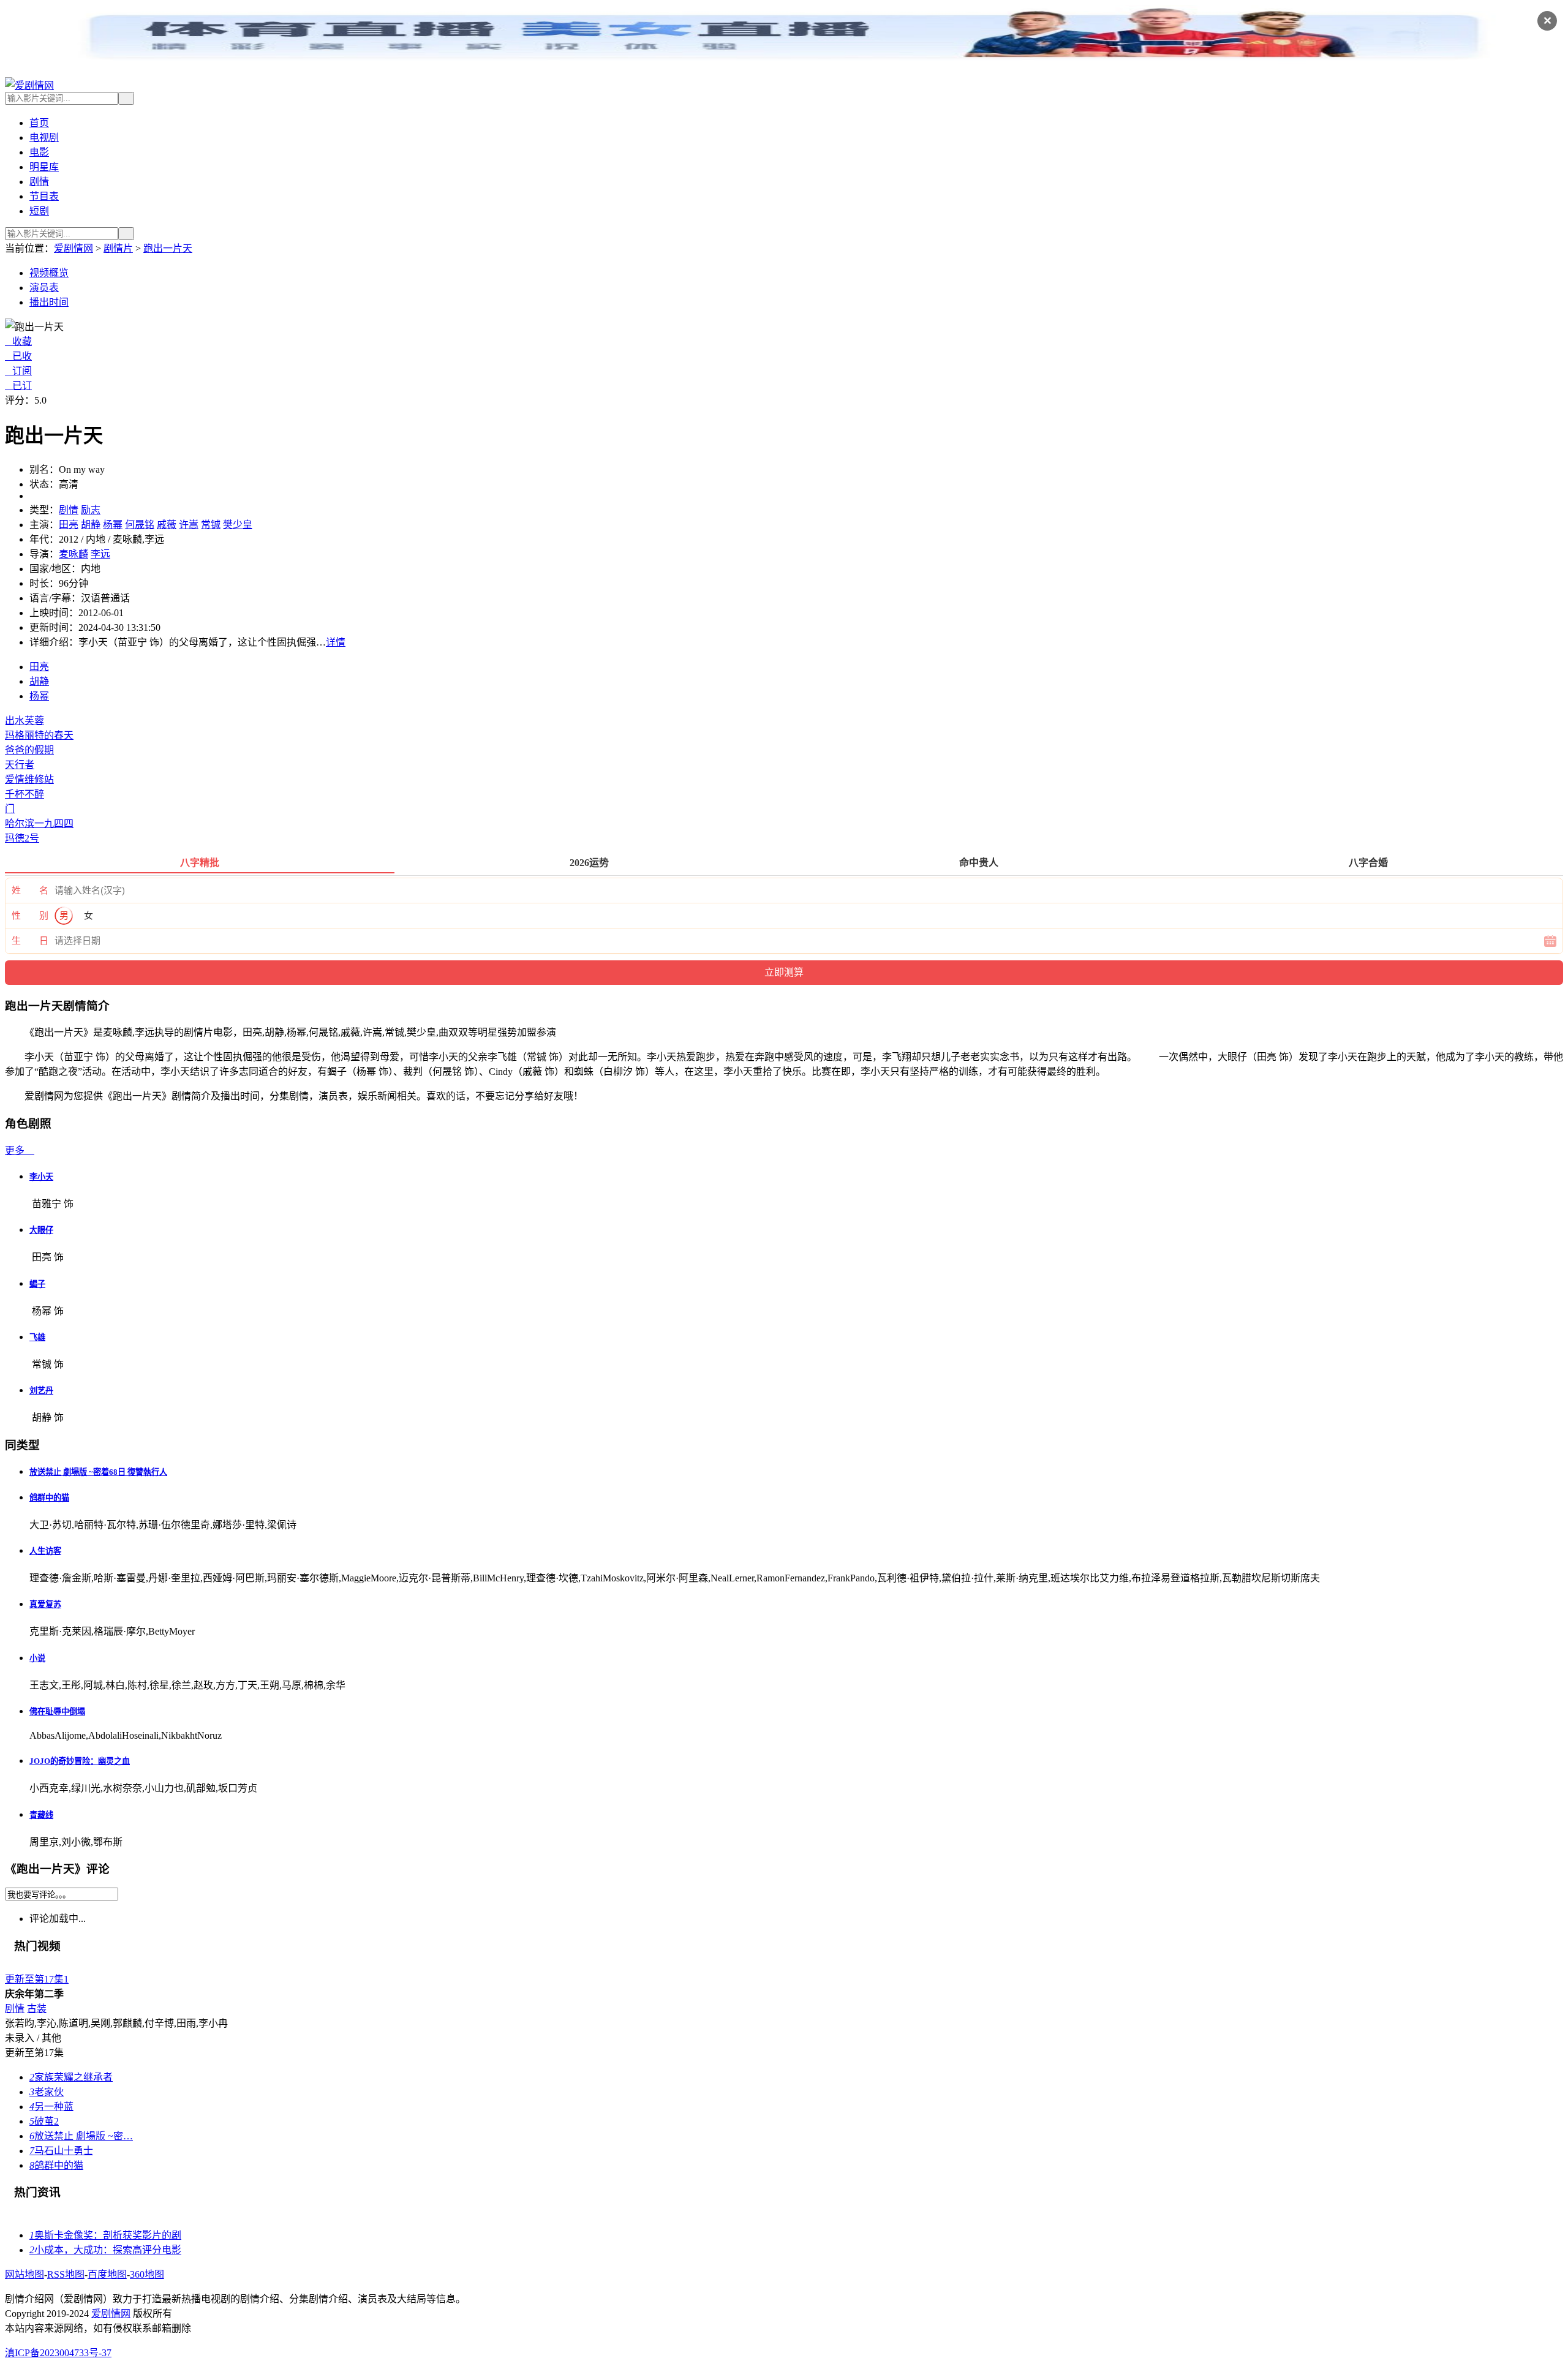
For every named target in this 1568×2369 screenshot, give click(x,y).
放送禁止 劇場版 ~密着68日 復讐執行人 (98, 1472)
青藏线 (41, 1815)
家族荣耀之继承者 (71, 2077)
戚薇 (167, 525)
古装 (37, 2009)
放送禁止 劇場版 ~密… (81, 2136)
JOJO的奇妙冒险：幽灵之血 (80, 1761)
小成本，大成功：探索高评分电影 (105, 2250)
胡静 (91, 525)
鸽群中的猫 (49, 1498)
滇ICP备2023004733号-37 (58, 2353)
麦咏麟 (73, 554)
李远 (100, 554)
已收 (18, 356)
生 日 (30, 941)
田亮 (69, 525)
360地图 (147, 2274)
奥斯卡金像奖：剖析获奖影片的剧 (105, 2235)
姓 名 (30, 891)
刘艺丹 (41, 1391)
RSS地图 (66, 2274)
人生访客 (45, 1551)
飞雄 (37, 1337)
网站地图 (24, 2274)
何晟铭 (140, 525)
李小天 (41, 1177)
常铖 (211, 525)
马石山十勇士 (61, 2151)
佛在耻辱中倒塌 (57, 1712)
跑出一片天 (168, 248)
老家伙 (47, 2092)
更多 (20, 1151)
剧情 (69, 510)
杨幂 (113, 525)
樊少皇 (238, 525)
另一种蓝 (51, 2107)
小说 (37, 1658)
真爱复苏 (45, 1604)
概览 (49, 273)
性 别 (30, 916)
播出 (49, 302)
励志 (91, 510)
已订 (18, 386)
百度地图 (107, 2274)
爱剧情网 (73, 248)
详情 (336, 642)
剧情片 (118, 248)
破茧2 (44, 2121)
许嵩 (189, 525)
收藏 (18, 341)
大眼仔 (41, 1230)
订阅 (18, 371)
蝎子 (37, 1284)
